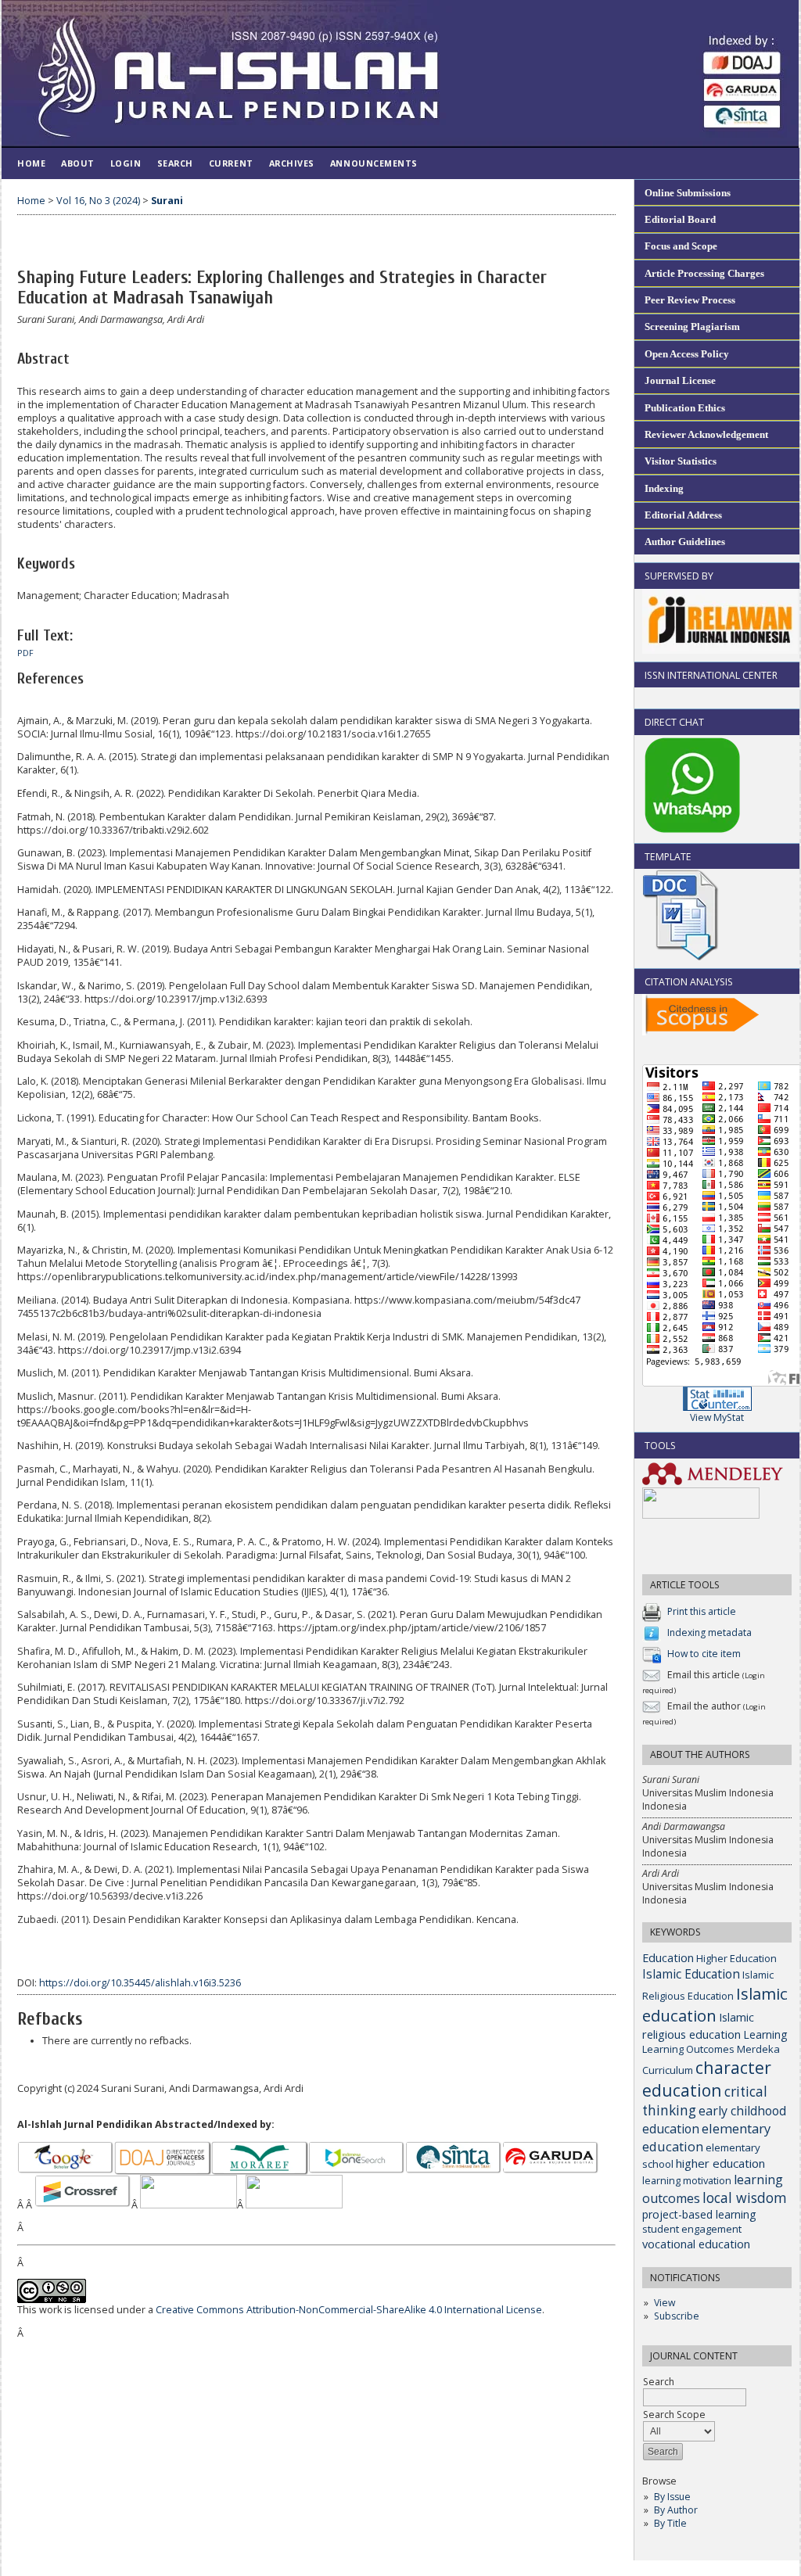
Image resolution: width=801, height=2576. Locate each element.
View (665, 2303)
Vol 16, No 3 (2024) (98, 201)
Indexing (664, 488)
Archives (292, 163)
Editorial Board (680, 219)
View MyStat (717, 1417)
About (78, 163)
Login (126, 163)
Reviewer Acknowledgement (706, 434)
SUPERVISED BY (679, 576)
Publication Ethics (685, 408)
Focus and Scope (681, 246)
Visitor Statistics (681, 461)
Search (175, 163)
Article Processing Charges (704, 273)
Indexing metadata (709, 1632)
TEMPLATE (668, 857)
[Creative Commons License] (52, 2300)
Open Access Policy (687, 354)
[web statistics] (717, 1407)
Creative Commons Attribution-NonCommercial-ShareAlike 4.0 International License (349, 2310)
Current (231, 163)
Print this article (702, 1611)
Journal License (680, 380)
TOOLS (660, 1446)
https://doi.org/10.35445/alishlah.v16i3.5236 (140, 1983)
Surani (167, 201)
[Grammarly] (701, 1515)
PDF (25, 653)
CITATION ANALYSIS (689, 982)
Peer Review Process (690, 300)
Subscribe (677, 2316)
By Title (670, 2523)
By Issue (672, 2497)
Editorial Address (683, 515)
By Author (676, 2510)
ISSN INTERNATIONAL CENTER (711, 675)
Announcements (374, 163)
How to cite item (704, 1654)
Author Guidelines (685, 542)
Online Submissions (688, 193)
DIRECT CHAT (674, 722)
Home (31, 163)
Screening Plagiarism (692, 326)
